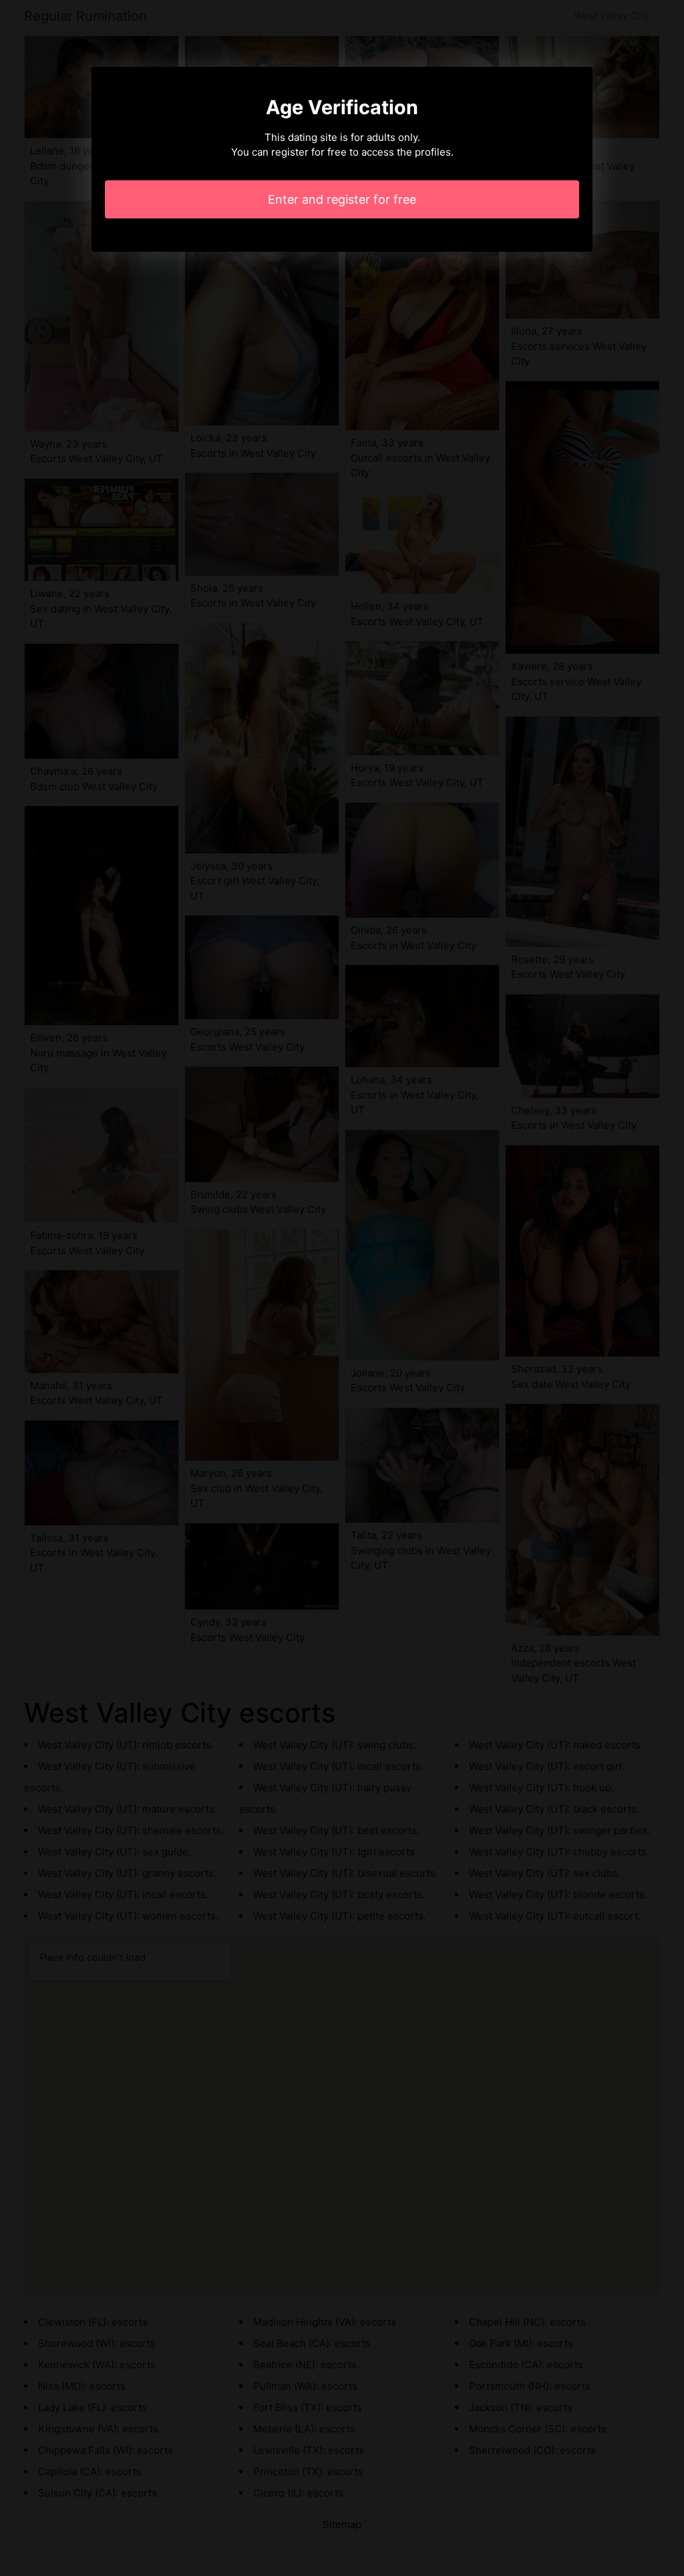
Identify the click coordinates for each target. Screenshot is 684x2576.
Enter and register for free (342, 199)
